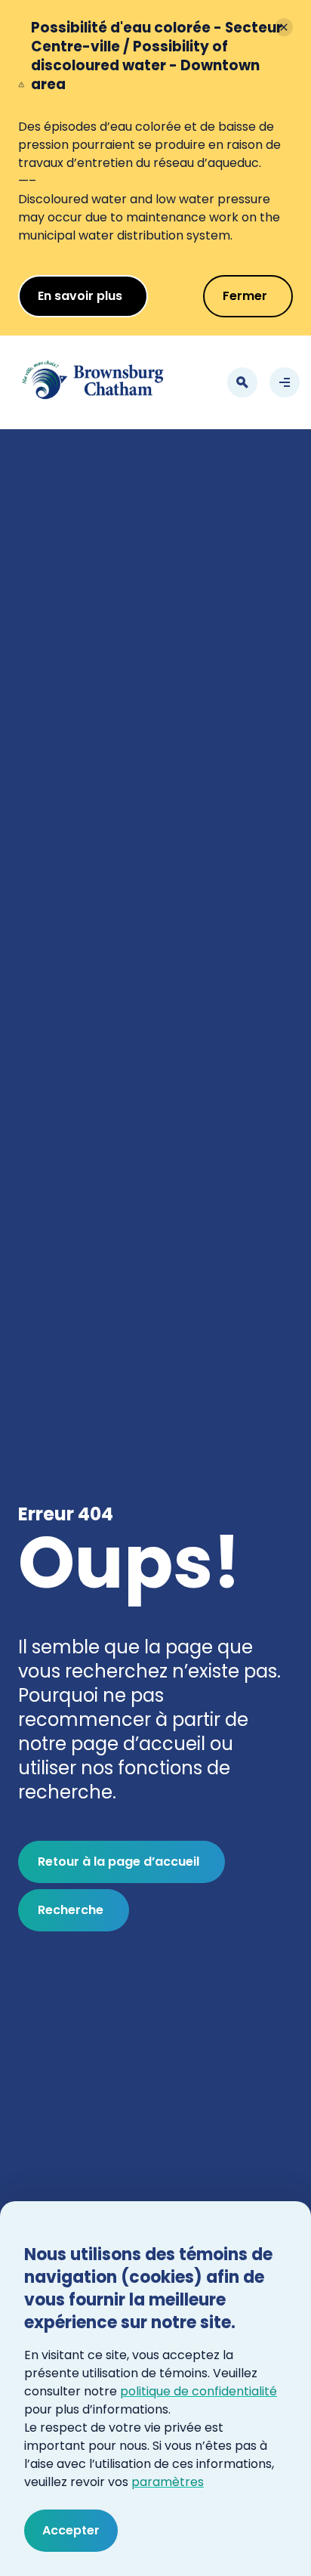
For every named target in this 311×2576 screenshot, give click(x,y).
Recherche (71, 1910)
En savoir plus (80, 296)
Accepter (71, 2530)
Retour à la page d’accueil (119, 1862)
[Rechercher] (242, 382)
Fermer (245, 296)
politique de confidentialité (199, 2391)
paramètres (168, 2482)
